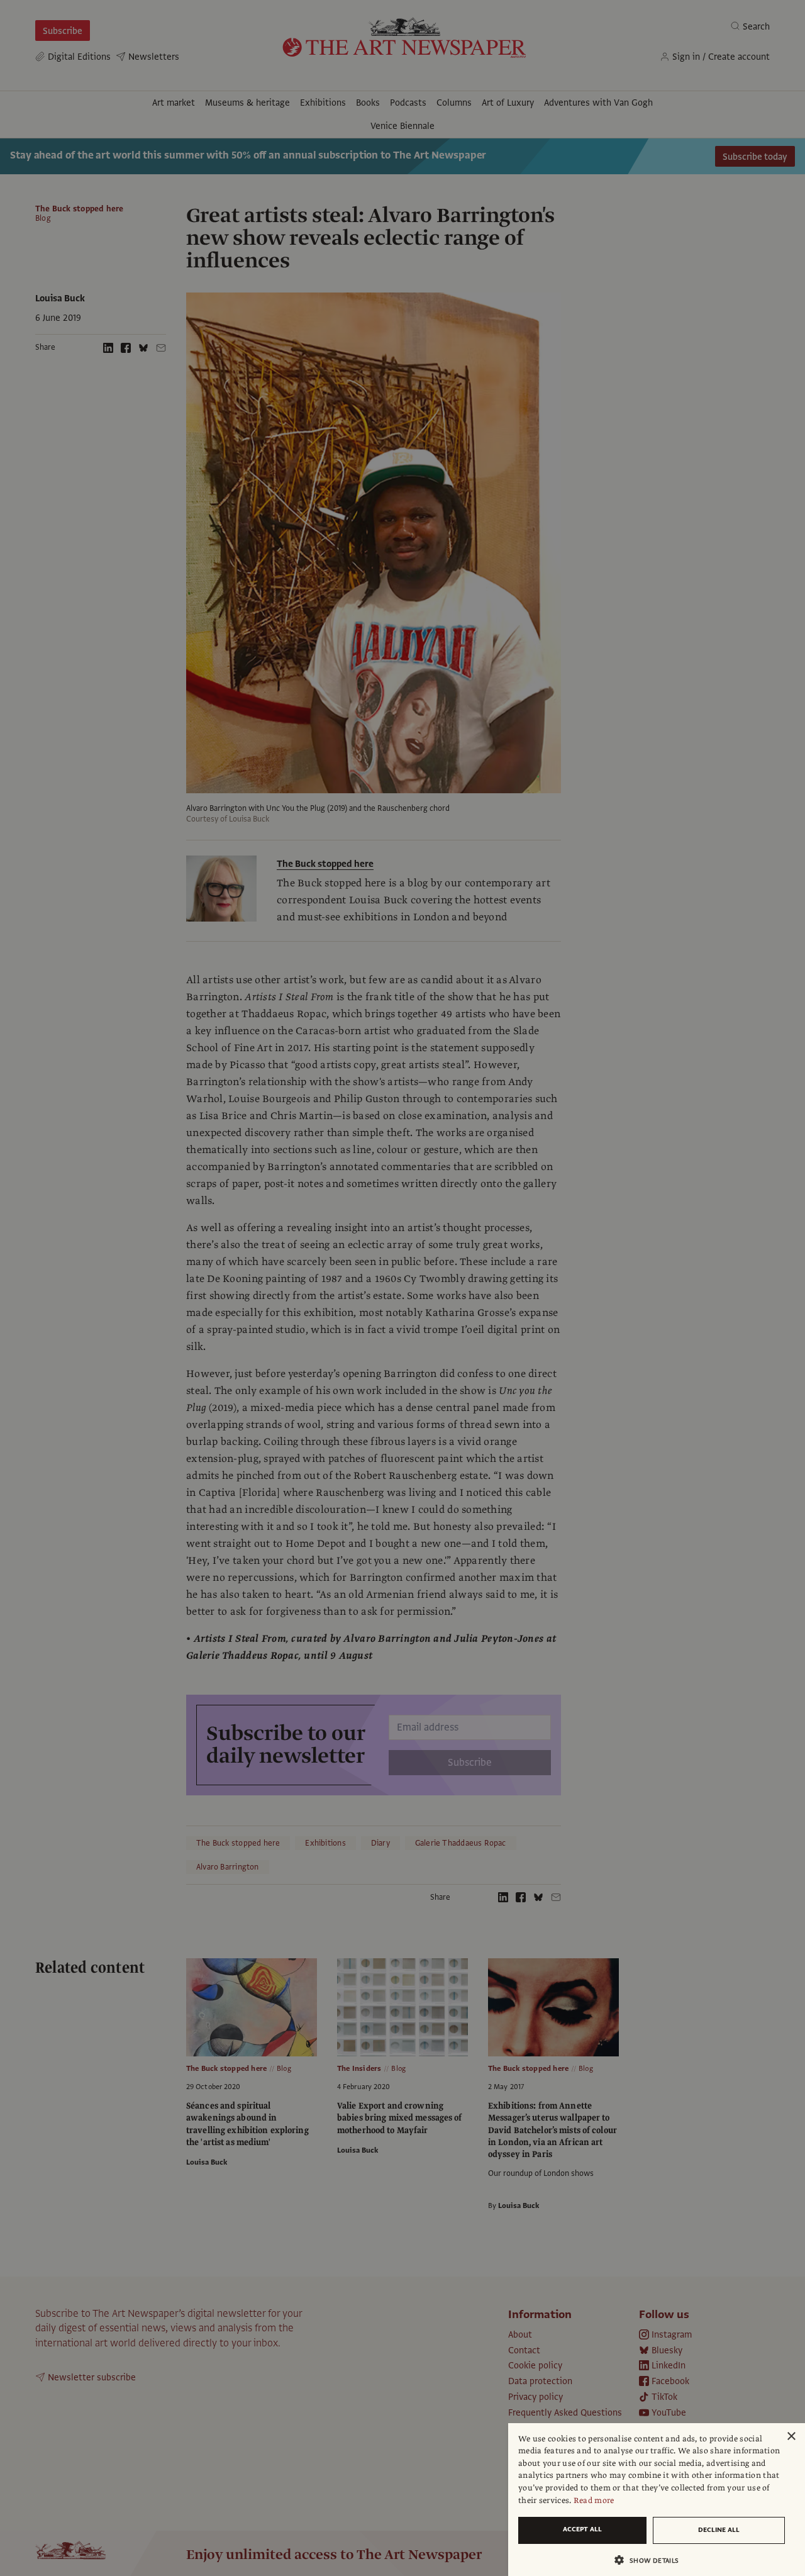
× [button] (791, 2437)
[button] (652, 2560)
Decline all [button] (719, 2530)
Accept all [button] (582, 2529)
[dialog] (657, 2500)
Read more (594, 2501)
